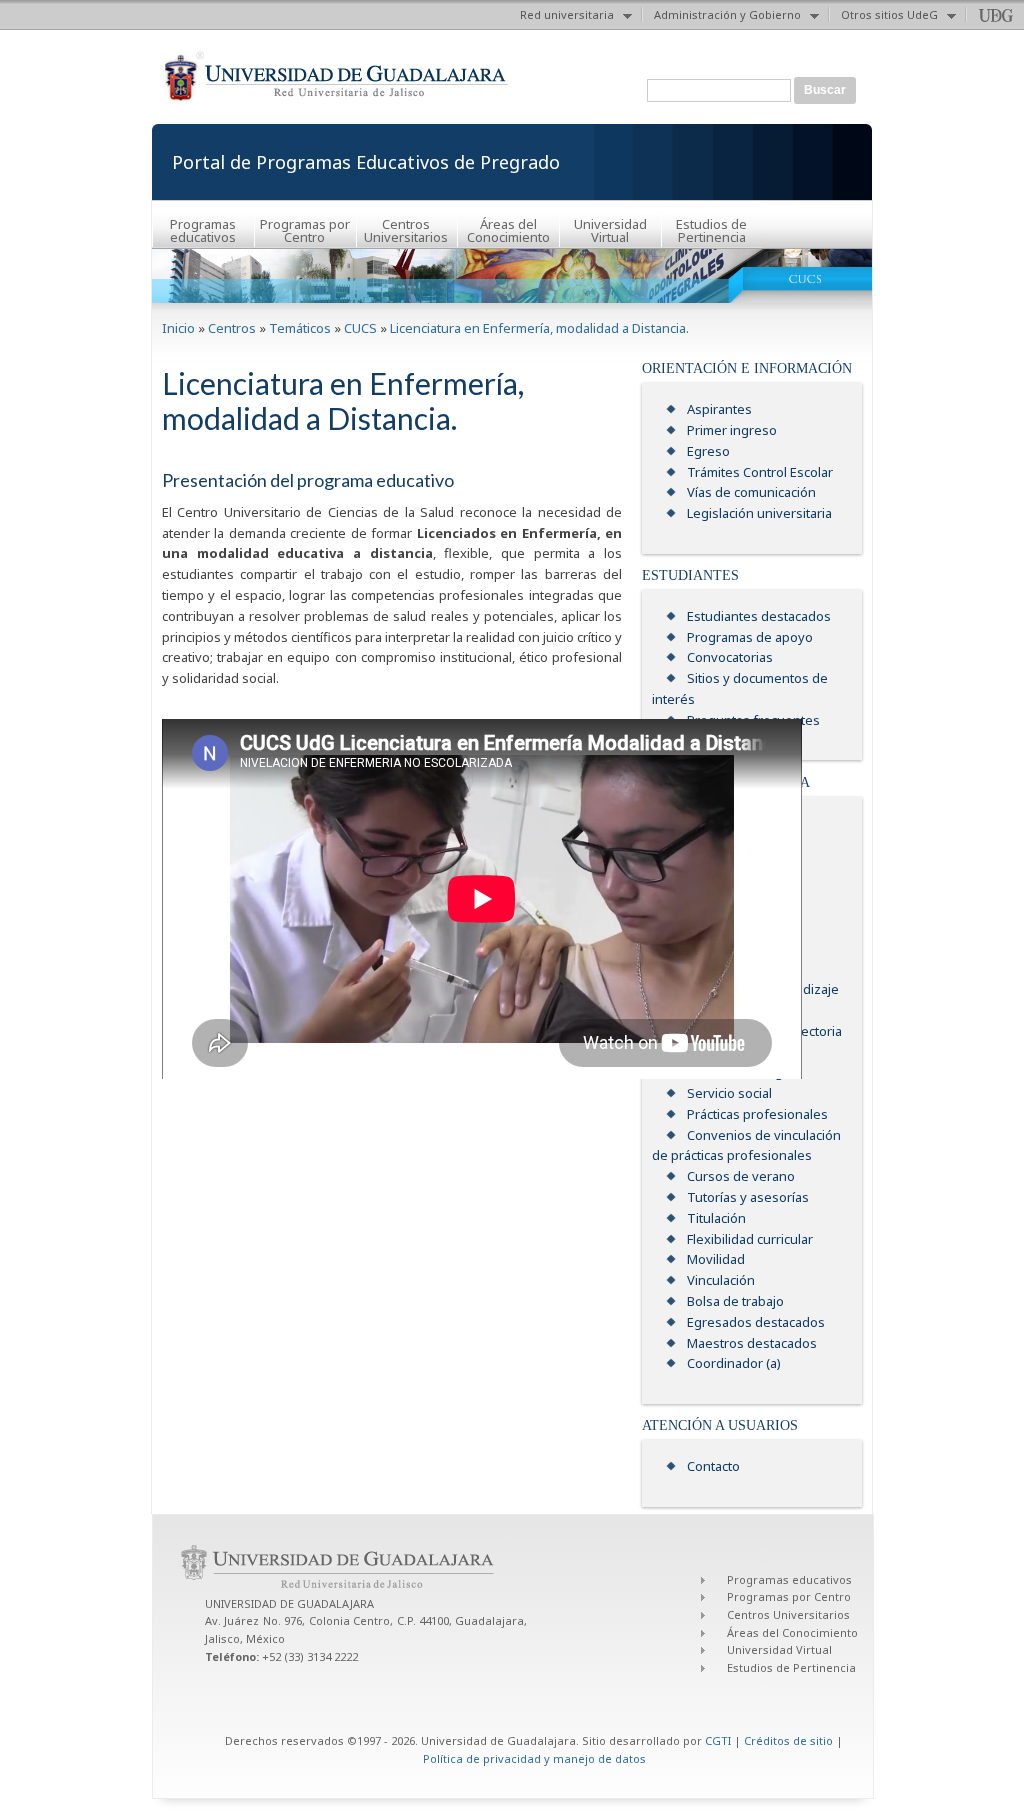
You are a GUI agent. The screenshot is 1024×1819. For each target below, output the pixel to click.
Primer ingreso (732, 430)
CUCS (360, 328)
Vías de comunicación (751, 492)
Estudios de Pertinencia (711, 230)
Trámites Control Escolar (760, 472)
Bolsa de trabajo (735, 1301)
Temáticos (300, 328)
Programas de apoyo (750, 637)
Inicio (178, 328)
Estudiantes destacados (759, 616)
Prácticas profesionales (757, 1114)
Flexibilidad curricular (750, 1239)
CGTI (718, 1740)
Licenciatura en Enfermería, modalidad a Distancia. (539, 328)
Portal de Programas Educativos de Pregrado (366, 162)
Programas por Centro (305, 230)
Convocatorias (730, 657)
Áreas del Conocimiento (508, 230)
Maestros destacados (752, 1343)
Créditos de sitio (788, 1740)
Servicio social (729, 1093)
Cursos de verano (741, 1176)
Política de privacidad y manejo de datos (534, 1758)
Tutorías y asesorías (748, 1197)
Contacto (713, 1466)
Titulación (716, 1218)
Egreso (708, 451)
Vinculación (721, 1280)
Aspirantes (719, 409)
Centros (232, 328)
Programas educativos (203, 230)
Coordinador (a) (734, 1363)
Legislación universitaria (759, 513)
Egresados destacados (756, 1322)
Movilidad (716, 1259)
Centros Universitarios (406, 230)
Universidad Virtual (610, 230)
